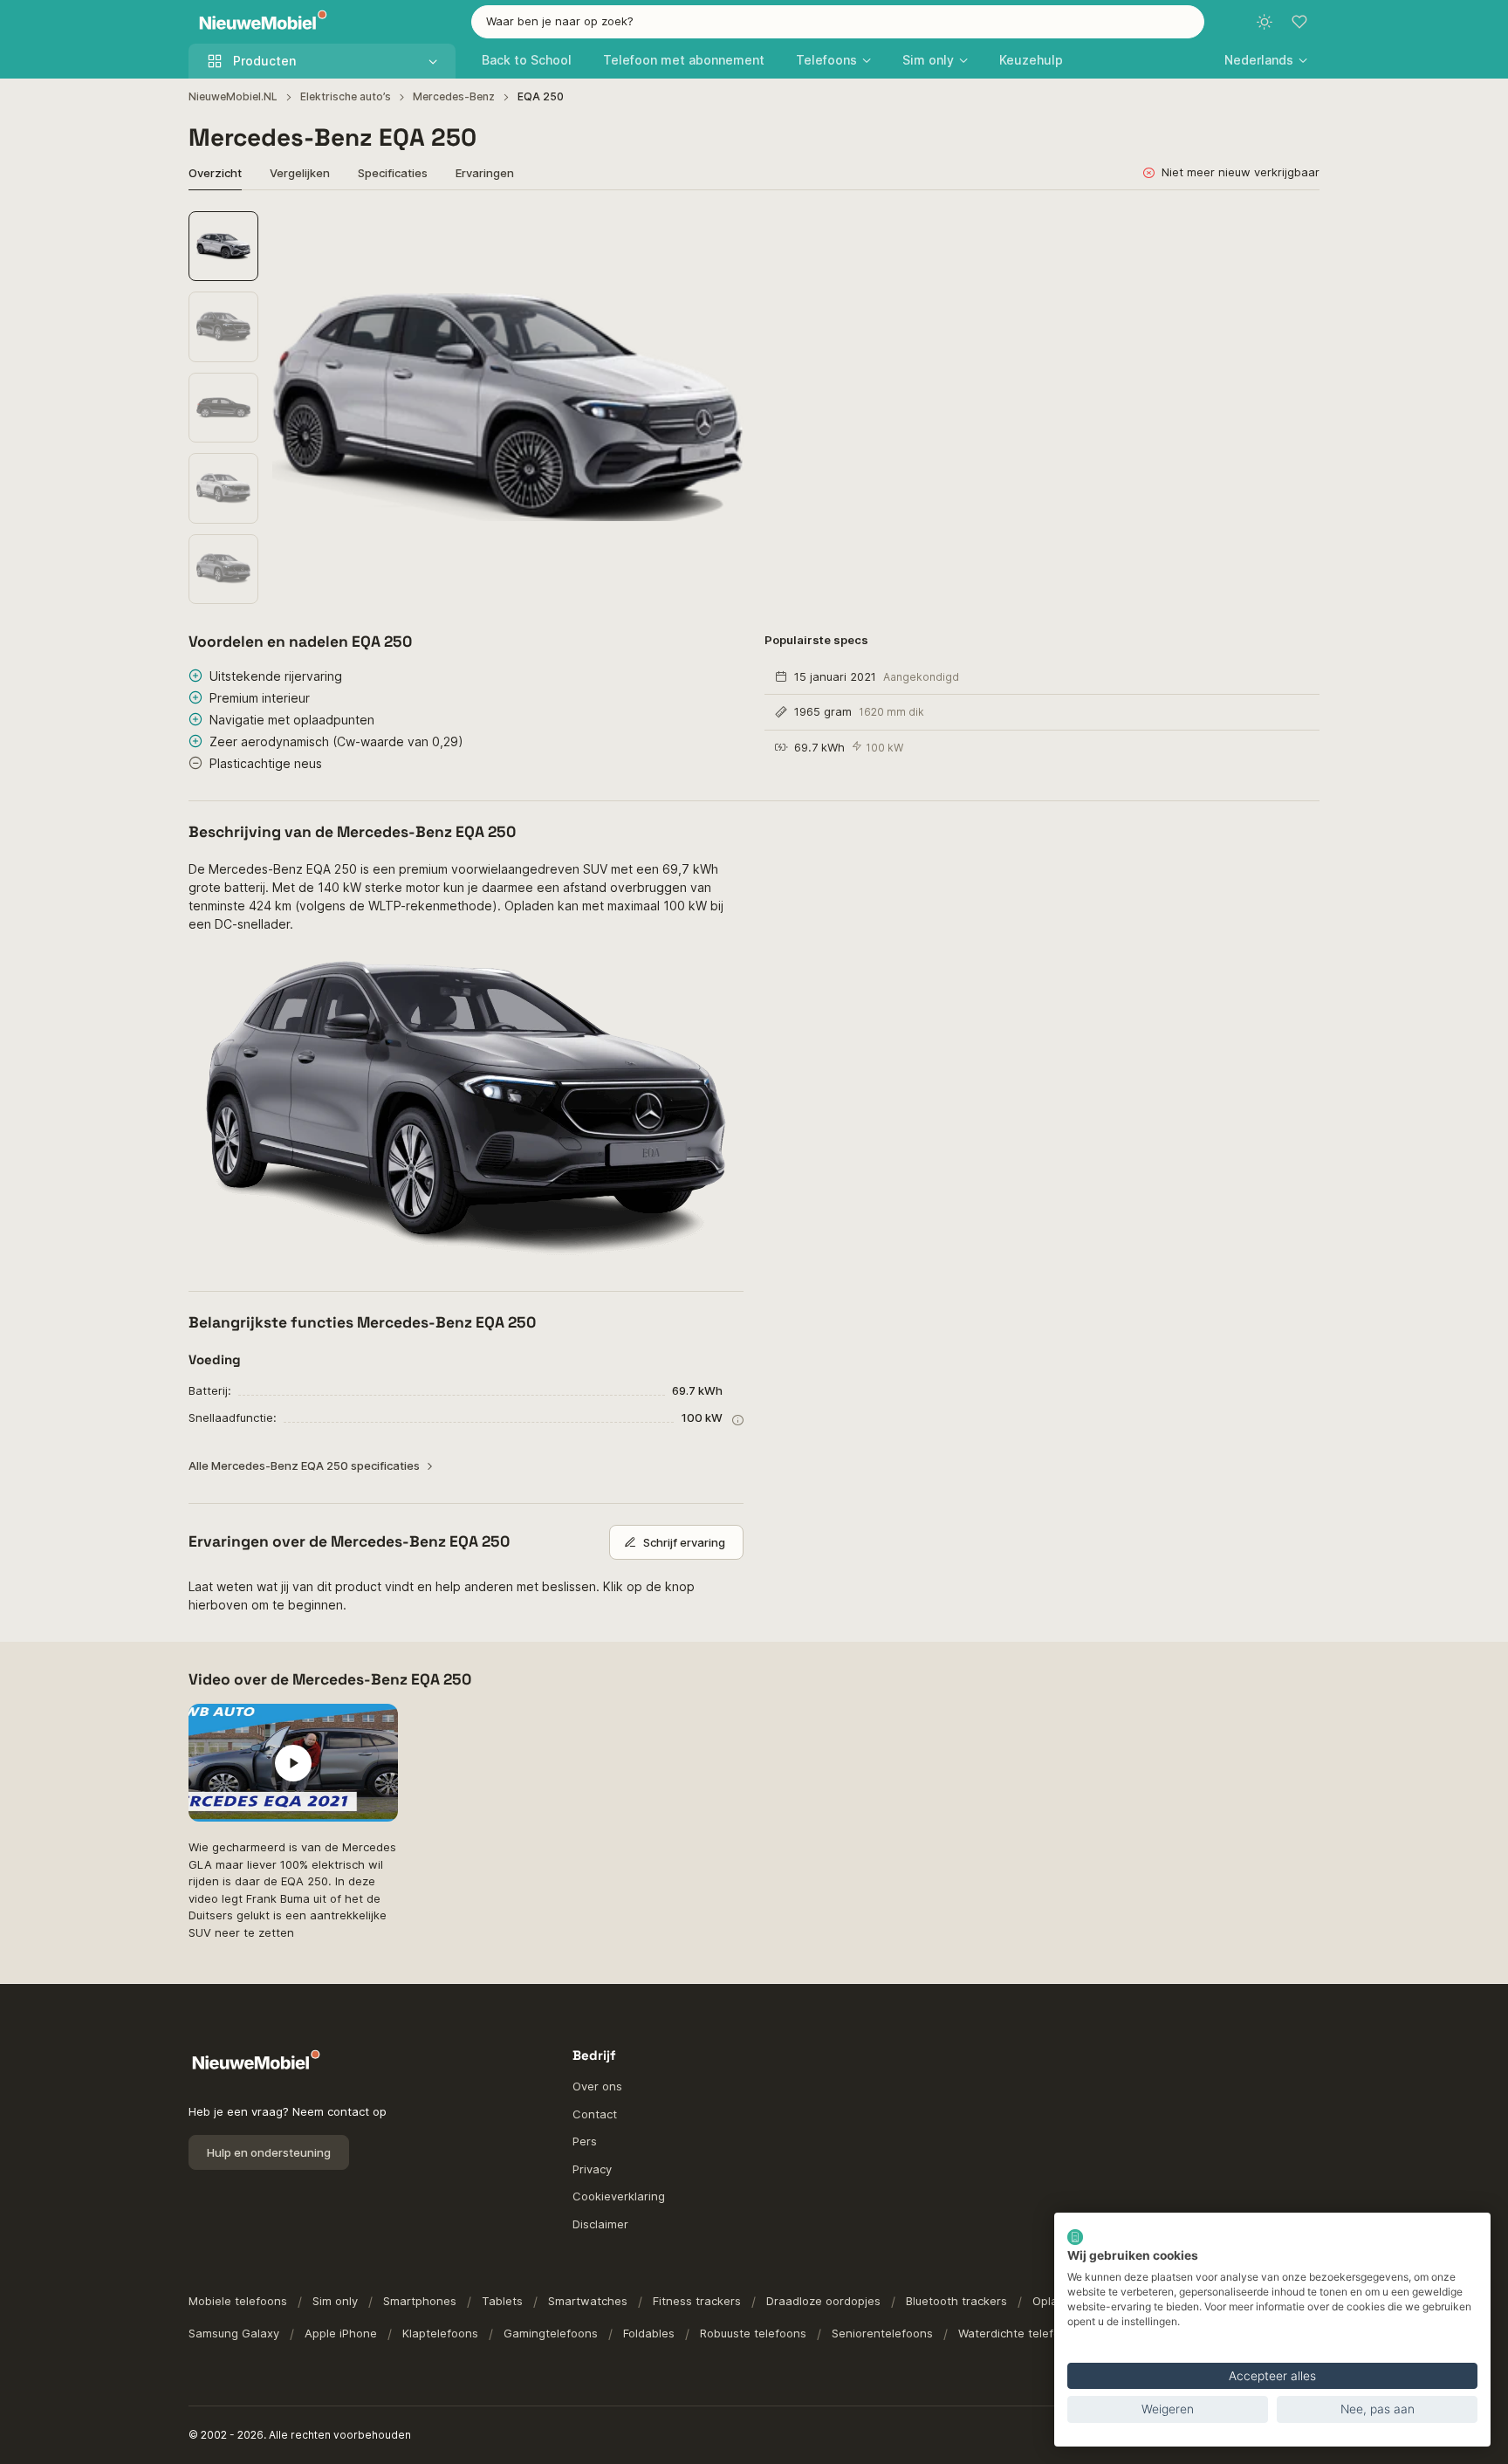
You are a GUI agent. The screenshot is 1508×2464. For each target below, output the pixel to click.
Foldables (649, 2333)
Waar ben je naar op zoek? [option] (560, 21)
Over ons (597, 2086)
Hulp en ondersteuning (269, 2152)
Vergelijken (300, 173)
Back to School (527, 60)
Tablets (502, 2301)
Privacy (592, 2169)
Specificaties (393, 173)
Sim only (335, 2301)
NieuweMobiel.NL (233, 96)
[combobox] (838, 22)
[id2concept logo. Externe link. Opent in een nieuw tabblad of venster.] (1075, 2237)
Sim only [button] (928, 60)
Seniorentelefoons (882, 2333)
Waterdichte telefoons (1019, 2333)
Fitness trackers (697, 2301)
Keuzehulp (1031, 60)
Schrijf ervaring (684, 1542)
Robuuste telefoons (753, 2333)
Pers (585, 2141)
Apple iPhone (341, 2333)
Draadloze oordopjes (823, 2301)
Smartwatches (588, 2301)
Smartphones (420, 2301)
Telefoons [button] (826, 60)
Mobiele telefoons (238, 2301)
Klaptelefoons (440, 2333)
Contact (595, 2114)
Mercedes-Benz (454, 96)
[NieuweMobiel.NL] (259, 22)
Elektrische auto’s (346, 96)
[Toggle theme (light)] (1265, 22)
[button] (1266, 60)
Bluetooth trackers (956, 2301)
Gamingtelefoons (551, 2333)
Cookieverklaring (619, 2196)
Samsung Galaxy (234, 2333)
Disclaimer (600, 2224)
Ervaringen (485, 173)
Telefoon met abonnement (684, 60)
